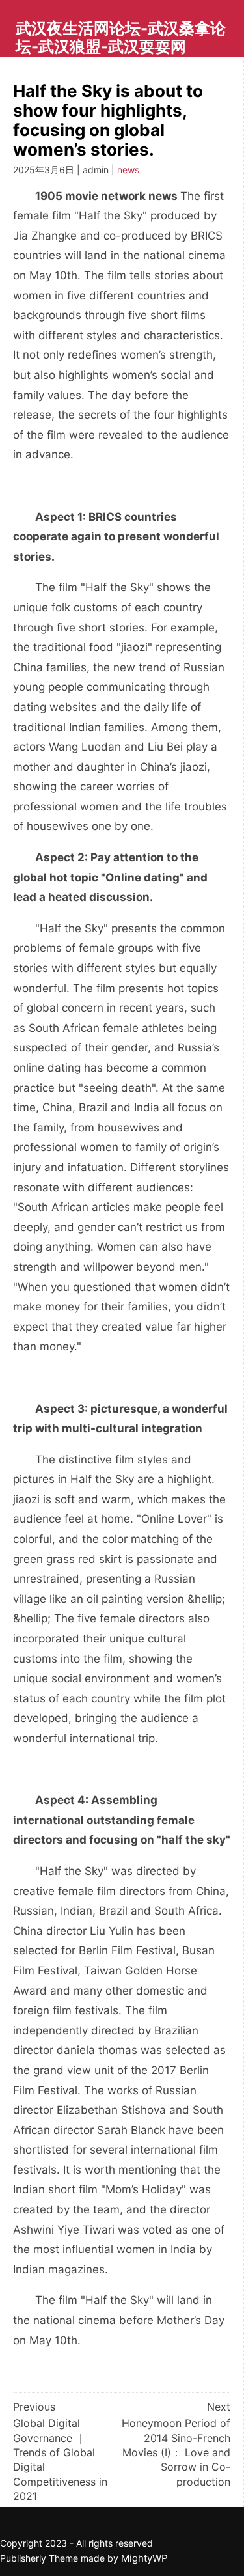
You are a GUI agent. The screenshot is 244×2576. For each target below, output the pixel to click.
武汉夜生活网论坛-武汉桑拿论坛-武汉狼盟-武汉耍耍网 (121, 37)
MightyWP (144, 2558)
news (128, 170)
